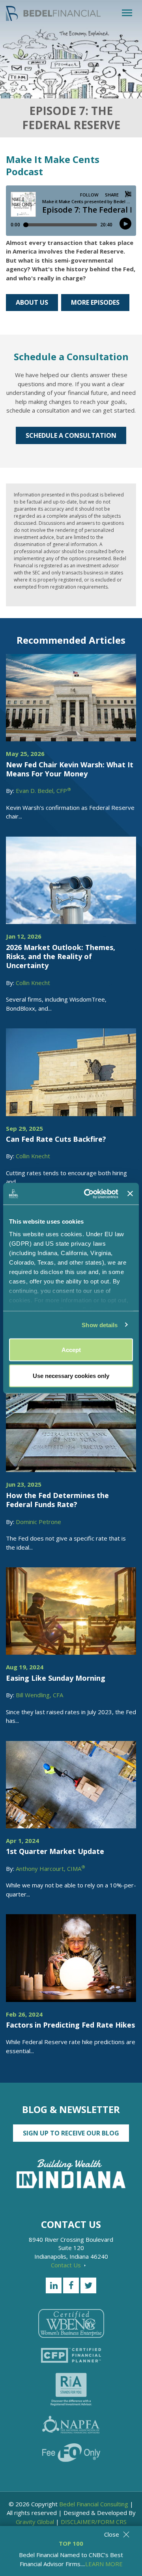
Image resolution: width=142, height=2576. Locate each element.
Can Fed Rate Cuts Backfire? (56, 1139)
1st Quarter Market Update (55, 1851)
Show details (100, 1325)
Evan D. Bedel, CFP (43, 791)
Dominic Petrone (38, 1522)
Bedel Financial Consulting (94, 2504)
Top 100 (71, 2543)
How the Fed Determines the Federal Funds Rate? (57, 1500)
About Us (32, 302)
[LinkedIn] (54, 2285)
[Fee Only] (71, 2453)
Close (112, 2534)
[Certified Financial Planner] (71, 2355)
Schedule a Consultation (71, 435)
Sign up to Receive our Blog (71, 2133)
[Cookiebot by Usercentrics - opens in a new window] (88, 1194)
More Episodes (95, 302)
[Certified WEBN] (71, 2323)
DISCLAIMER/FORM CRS (94, 2522)
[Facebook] (71, 2285)
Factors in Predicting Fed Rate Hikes (70, 2025)
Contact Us (67, 2265)
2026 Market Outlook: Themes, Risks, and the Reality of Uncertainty (61, 957)
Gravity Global (35, 2522)
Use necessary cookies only (71, 1375)
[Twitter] (88, 2285)
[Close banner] (130, 1194)
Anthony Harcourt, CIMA (50, 1869)
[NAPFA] (71, 2425)
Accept (71, 1350)
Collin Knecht (33, 983)
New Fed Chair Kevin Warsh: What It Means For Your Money (70, 769)
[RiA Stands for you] (71, 2389)
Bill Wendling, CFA (39, 1695)
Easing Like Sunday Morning (56, 1678)
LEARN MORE (104, 2564)
